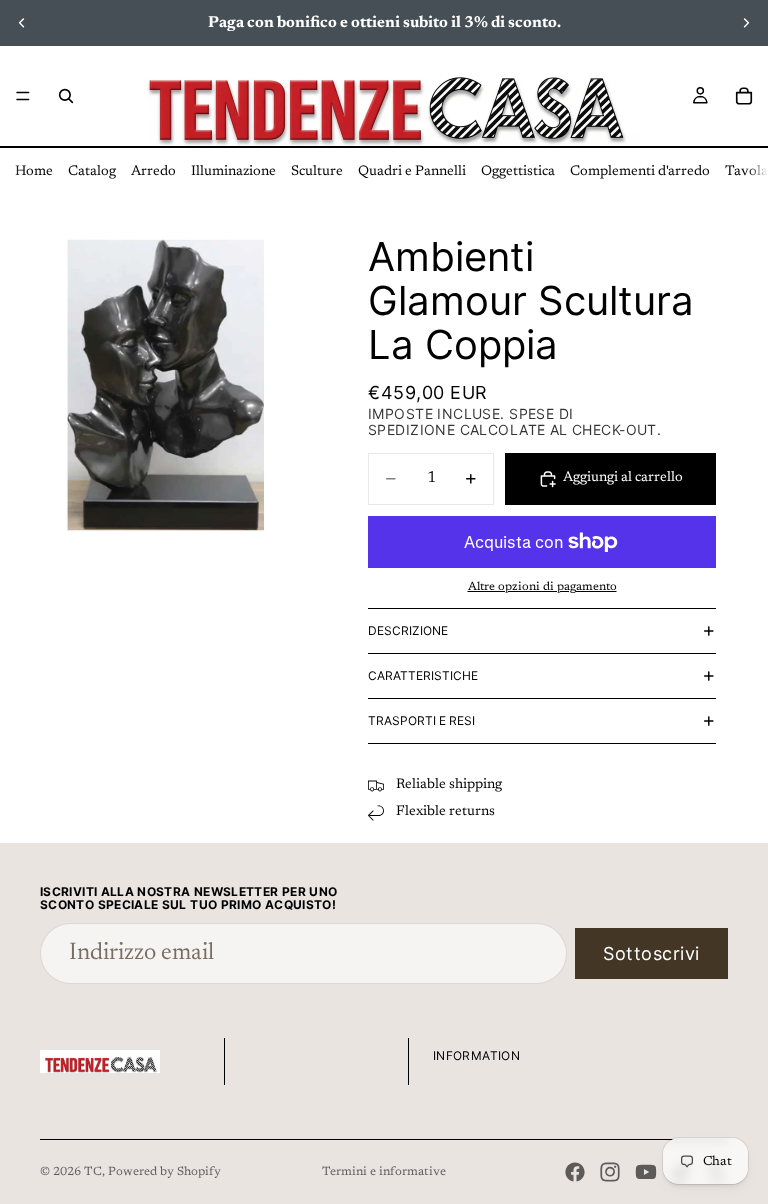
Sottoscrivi (651, 953)
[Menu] (23, 96)
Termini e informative (384, 1172)
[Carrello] (744, 96)
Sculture (317, 172)
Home (34, 172)
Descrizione (408, 630)
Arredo (153, 172)
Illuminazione (233, 172)
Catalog (92, 172)
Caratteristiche (423, 675)
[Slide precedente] (22, 23)
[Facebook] (575, 1172)
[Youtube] (646, 1172)
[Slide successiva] (746, 23)
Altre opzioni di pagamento (542, 587)
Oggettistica (518, 172)
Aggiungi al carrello (623, 478)
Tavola (746, 172)
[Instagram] (610, 1172)
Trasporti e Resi (421, 720)
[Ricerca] (66, 96)
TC (93, 1172)
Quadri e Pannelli (412, 172)
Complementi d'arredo (640, 172)
